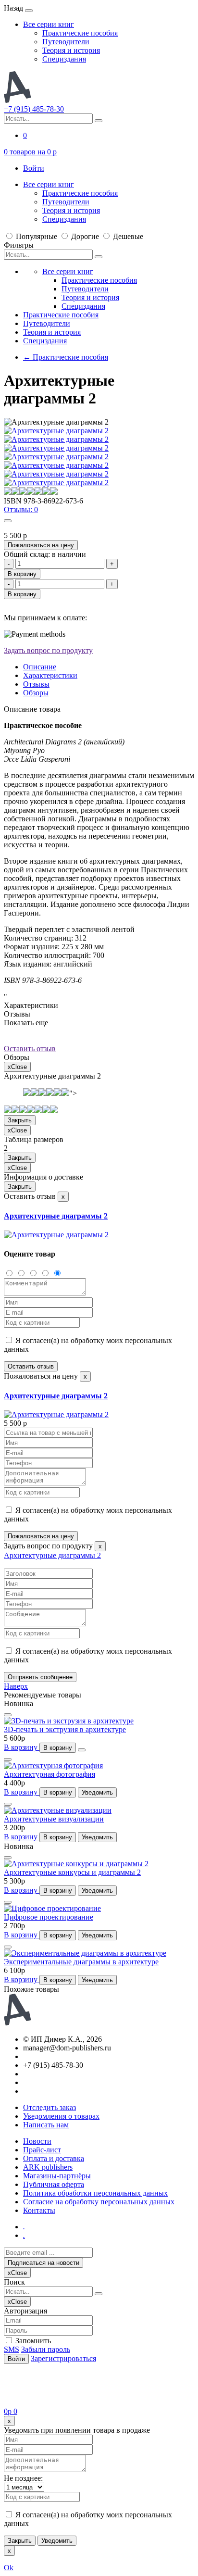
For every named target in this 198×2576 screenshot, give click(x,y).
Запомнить (32, 2341)
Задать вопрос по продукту (48, 650)
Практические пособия (80, 33)
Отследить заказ (49, 2107)
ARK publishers (48, 2167)
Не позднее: (23, 2478)
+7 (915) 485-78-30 (34, 109)
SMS (12, 2349)
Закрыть (20, 1120)
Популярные (37, 236)
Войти (34, 168)
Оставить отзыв (30, 1049)
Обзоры (36, 693)
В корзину (22, 574)
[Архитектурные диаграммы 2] (56, 1235)
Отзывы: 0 (21, 509)
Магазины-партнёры (57, 2176)
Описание (40, 667)
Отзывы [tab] (36, 684)
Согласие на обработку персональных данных (99, 2202)
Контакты (39, 2210)
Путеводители (66, 42)
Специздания (64, 59)
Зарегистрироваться (63, 2358)
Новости (37, 2141)
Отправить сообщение (40, 1677)
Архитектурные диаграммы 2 (56, 1216)
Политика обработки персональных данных (95, 2193)
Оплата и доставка (54, 2158)
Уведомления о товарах (61, 2116)
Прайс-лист (42, 2150)
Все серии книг (49, 24)
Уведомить (97, 1792)
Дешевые (127, 236)
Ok (9, 2568)
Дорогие (85, 236)
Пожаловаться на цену (41, 545)
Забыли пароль (46, 2349)
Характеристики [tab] (50, 675)
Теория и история (71, 50)
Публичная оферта (54, 2184)
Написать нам (46, 2125)
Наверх (16, 1686)
